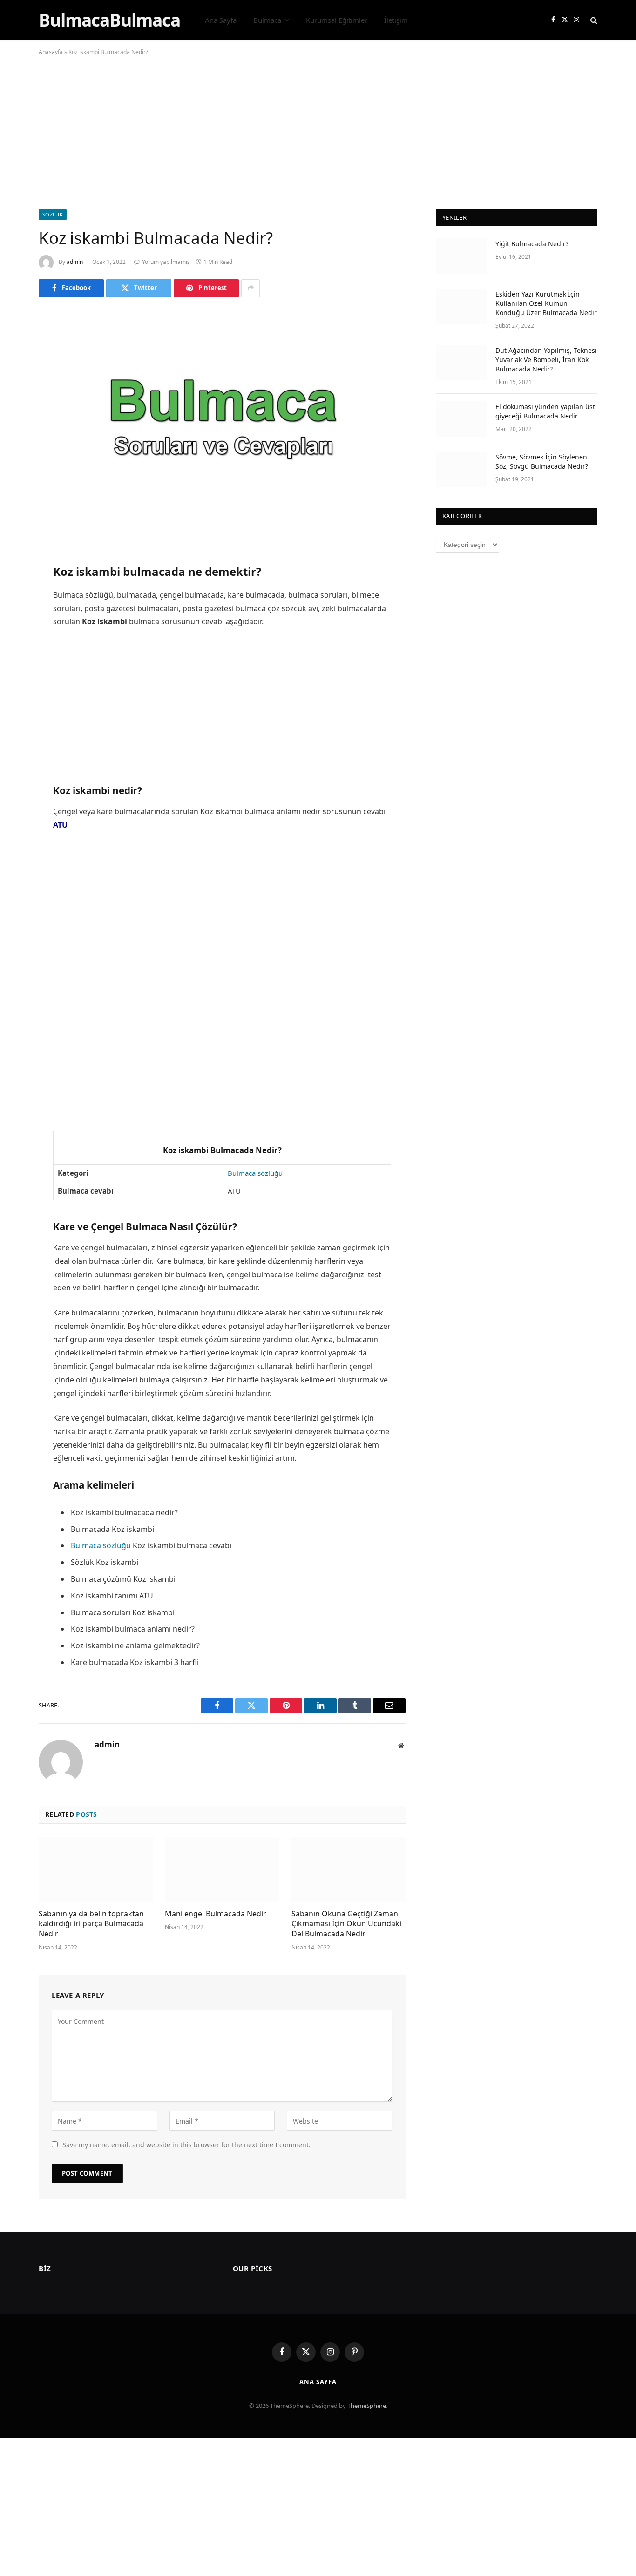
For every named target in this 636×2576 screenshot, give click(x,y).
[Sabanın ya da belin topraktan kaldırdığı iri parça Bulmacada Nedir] (96, 1869)
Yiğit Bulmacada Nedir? (532, 244)
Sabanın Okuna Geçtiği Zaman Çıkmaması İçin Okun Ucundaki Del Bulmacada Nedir (346, 1924)
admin (75, 262)
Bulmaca (267, 20)
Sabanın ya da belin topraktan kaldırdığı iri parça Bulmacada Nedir (91, 1924)
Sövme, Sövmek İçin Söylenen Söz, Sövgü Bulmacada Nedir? (542, 462)
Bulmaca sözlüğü (255, 1173)
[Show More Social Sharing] (250, 288)
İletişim (396, 20)
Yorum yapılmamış (166, 262)
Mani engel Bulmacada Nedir (216, 1914)
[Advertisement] (318, 141)
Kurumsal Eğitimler (337, 20)
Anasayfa (51, 52)
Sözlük (53, 214)
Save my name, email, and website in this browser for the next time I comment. (186, 2145)
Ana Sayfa (221, 20)
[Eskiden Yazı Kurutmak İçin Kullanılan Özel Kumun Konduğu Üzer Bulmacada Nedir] (461, 306)
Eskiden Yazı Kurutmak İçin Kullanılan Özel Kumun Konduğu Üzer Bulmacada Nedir (546, 303)
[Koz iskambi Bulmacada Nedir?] (222, 428)
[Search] (593, 20)
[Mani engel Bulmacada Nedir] (222, 1869)
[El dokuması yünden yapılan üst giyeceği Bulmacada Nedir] (461, 419)
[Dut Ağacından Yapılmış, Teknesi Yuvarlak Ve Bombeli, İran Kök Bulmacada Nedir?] (461, 363)
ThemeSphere (367, 2406)
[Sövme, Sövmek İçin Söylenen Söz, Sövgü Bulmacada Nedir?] (461, 469)
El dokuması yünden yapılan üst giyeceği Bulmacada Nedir (545, 411)
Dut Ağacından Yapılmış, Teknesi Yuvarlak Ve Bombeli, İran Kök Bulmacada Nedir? (546, 360)
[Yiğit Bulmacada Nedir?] (461, 256)
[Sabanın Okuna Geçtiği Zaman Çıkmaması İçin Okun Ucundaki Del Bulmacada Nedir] (348, 1869)
